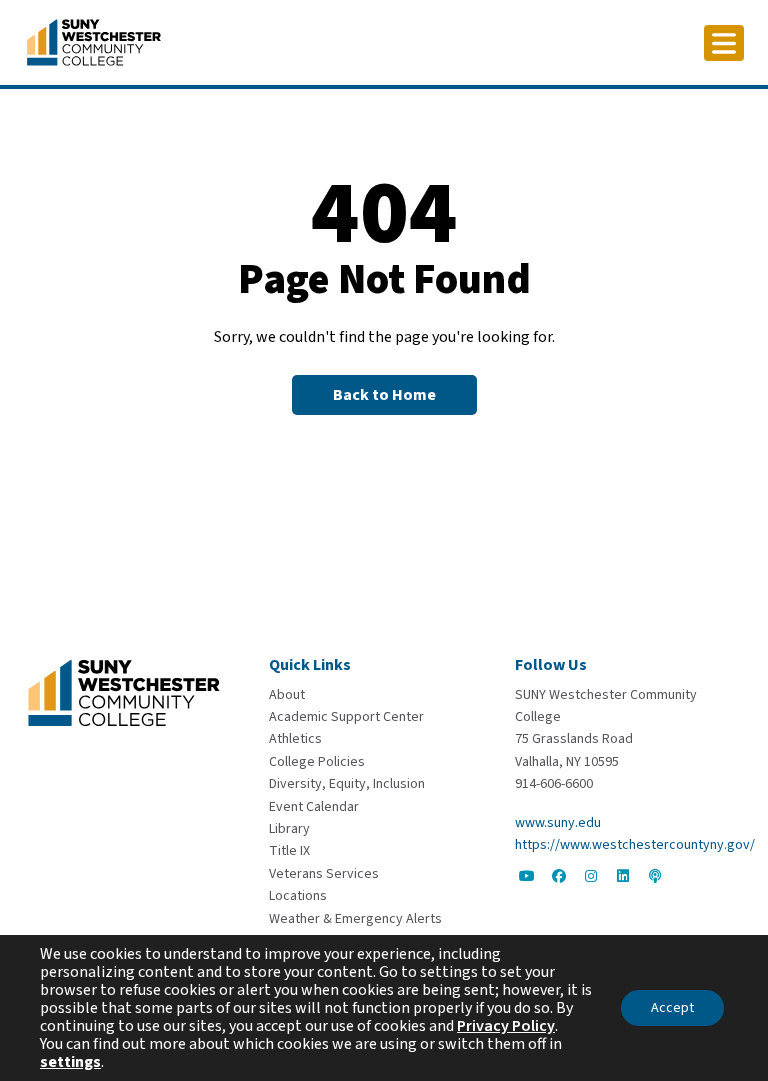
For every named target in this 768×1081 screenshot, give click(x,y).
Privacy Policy (506, 1026)
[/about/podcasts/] (655, 876)
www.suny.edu (558, 823)
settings (70, 1062)
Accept (672, 1008)
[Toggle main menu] (724, 43)
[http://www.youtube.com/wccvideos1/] (527, 876)
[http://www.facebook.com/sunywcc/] (559, 876)
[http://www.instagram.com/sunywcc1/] (591, 876)
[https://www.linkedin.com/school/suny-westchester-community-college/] (623, 876)
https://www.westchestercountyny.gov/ (635, 845)
